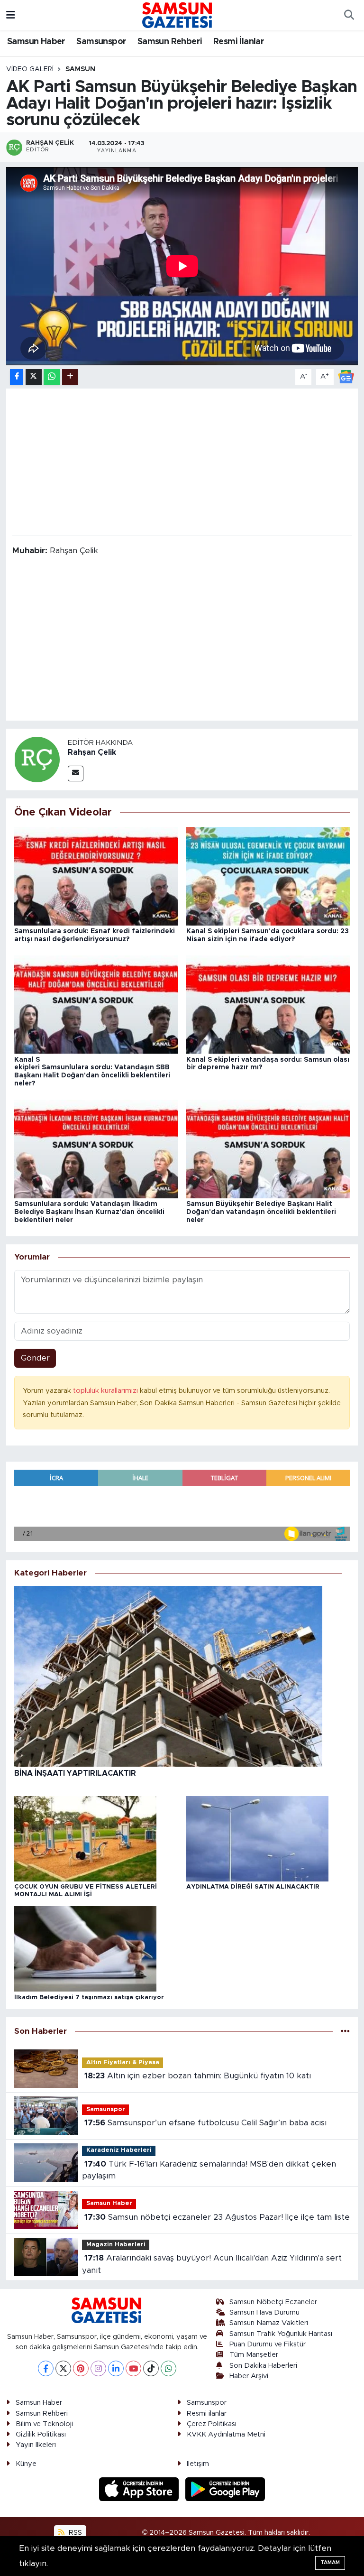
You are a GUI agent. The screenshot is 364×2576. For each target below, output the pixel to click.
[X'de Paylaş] (34, 377)
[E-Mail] (76, 774)
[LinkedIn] (116, 2368)
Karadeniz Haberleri (119, 2150)
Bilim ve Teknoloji (44, 2424)
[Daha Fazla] (70, 377)
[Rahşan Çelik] (37, 759)
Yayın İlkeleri (36, 2445)
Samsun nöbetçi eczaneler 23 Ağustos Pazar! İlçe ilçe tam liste (217, 2217)
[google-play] (225, 2488)
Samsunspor (101, 42)
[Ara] (349, 15)
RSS (74, 2533)
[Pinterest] (81, 2368)
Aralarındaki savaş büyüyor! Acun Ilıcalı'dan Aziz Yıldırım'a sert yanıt (212, 2264)
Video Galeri (30, 69)
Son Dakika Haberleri (263, 2366)
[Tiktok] (151, 2368)
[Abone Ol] (346, 376)
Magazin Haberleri (116, 2245)
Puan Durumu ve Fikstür (268, 2344)
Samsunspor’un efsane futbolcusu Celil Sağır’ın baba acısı (205, 2123)
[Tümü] (345, 2031)
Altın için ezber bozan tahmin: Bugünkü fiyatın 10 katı (198, 2076)
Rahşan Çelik (92, 752)
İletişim (198, 2464)
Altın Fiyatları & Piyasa (123, 2062)
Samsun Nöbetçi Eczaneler (273, 2302)
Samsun (80, 69)
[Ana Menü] (11, 15)
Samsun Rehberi (170, 42)
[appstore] (140, 2488)
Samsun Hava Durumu (264, 2312)
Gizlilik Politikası (41, 2434)
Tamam (330, 2562)
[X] (63, 2368)
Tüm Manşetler (254, 2355)
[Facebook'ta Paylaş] (17, 377)
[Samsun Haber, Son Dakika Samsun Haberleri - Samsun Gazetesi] (178, 15)
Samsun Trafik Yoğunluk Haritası (281, 2334)
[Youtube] (133, 2368)
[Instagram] (98, 2368)
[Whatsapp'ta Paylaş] (52, 377)
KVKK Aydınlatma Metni (226, 2434)
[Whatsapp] (168, 2368)
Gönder (35, 1358)
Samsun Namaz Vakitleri (269, 2323)
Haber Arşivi (249, 2376)
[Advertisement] (182, 461)
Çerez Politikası (212, 2424)
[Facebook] (46, 2368)
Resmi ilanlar (207, 2414)
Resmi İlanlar (239, 42)
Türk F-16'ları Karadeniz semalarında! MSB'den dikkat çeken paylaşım (209, 2170)
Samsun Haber (36, 42)
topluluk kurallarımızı (106, 1391)
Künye (26, 2464)
